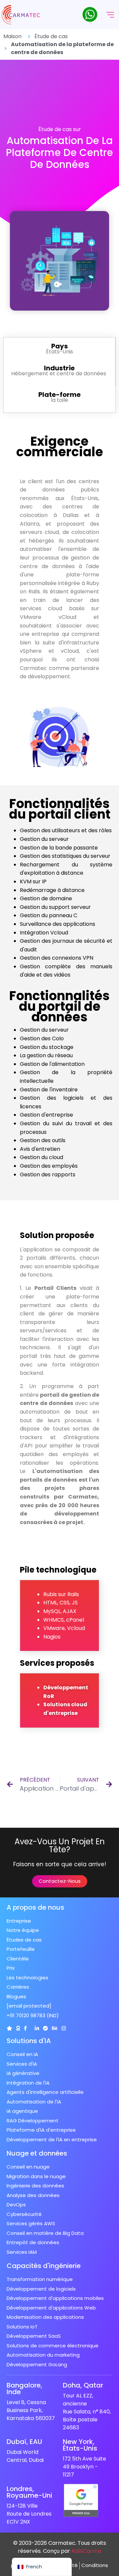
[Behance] (55, 2028)
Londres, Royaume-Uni (29, 2492)
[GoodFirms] (18, 2028)
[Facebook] (25, 2028)
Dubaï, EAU (24, 2442)
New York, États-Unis (80, 2445)
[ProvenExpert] (45, 2028)
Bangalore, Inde (24, 2389)
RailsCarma (86, 2551)
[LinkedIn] (37, 2028)
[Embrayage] (9, 2028)
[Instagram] (64, 2028)
